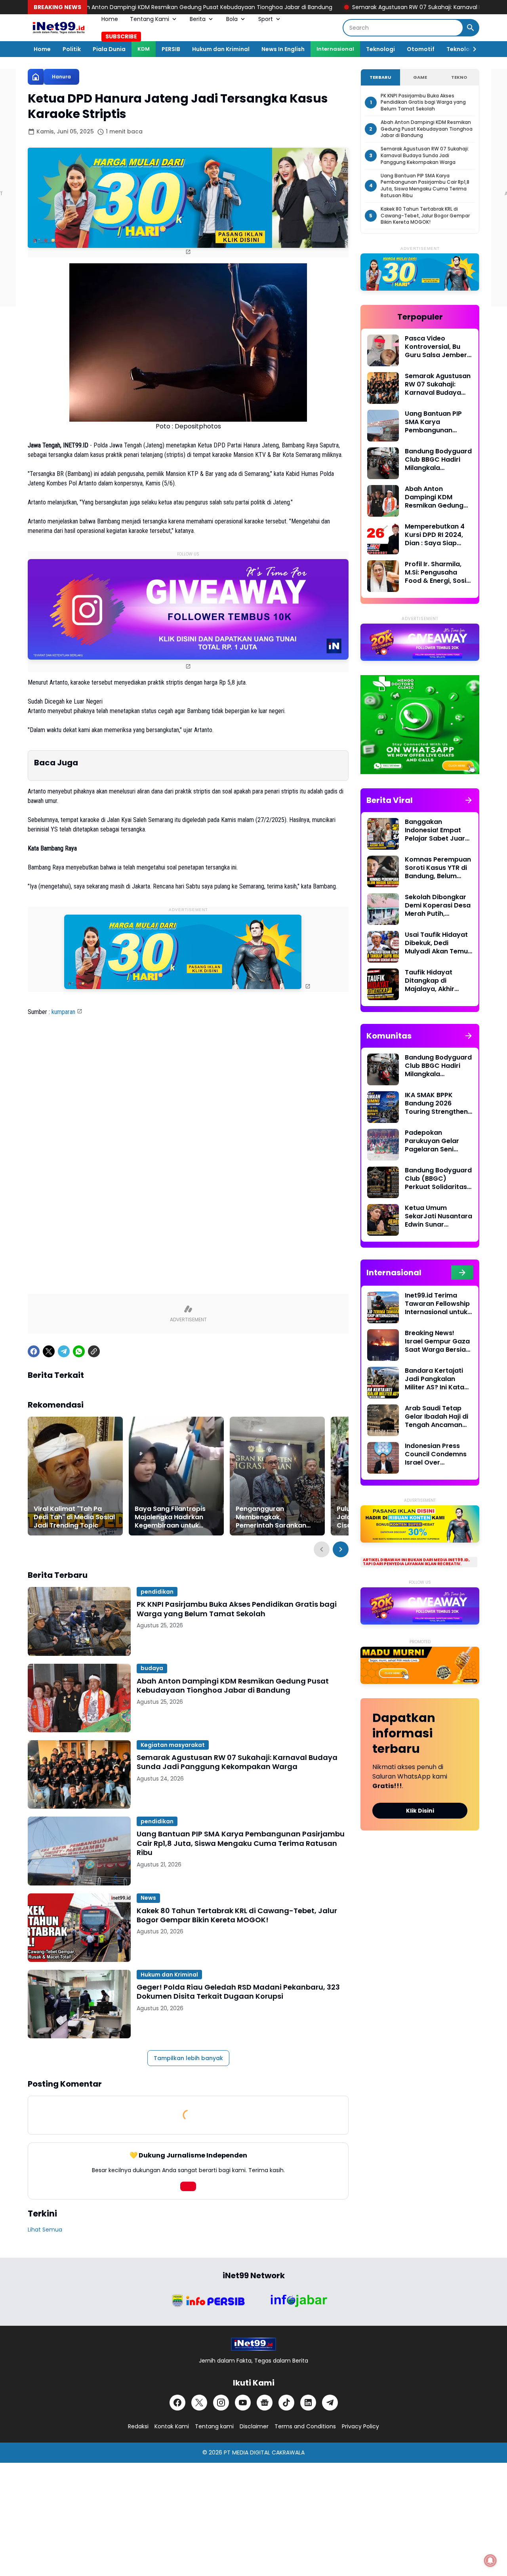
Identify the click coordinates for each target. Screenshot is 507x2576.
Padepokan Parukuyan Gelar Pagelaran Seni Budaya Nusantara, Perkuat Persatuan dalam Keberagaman (436, 1141)
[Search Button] (471, 28)
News (148, 1898)
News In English (283, 49)
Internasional (335, 49)
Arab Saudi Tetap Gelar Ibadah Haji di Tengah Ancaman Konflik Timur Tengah (436, 1417)
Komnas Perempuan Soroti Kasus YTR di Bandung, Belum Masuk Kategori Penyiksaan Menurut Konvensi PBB (438, 868)
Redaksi (138, 2426)
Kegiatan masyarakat (173, 1745)
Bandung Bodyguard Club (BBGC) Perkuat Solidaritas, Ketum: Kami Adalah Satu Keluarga (438, 1179)
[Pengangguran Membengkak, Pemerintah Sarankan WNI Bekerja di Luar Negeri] (277, 1476)
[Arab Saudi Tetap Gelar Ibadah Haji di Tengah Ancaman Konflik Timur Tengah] (383, 1420)
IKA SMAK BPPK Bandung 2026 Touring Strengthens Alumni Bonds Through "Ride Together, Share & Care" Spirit (438, 1103)
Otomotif (421, 49)
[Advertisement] (188, 1110)
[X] (49, 1351)
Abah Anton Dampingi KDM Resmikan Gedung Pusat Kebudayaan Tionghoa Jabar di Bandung (233, 1686)
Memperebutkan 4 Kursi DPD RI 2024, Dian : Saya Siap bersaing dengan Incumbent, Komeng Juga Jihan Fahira (437, 535)
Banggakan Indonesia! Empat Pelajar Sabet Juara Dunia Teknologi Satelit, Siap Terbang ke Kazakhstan (439, 830)
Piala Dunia (109, 49)
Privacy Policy (360, 2426)
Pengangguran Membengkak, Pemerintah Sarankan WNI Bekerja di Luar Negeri (271, 1517)
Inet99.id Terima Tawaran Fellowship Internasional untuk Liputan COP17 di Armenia (437, 1304)
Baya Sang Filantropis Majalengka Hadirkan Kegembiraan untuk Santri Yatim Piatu (170, 1517)
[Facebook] (34, 1351)
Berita (198, 19)
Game (420, 77)
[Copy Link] (94, 1351)
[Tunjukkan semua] (469, 800)
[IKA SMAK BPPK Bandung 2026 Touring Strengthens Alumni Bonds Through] (383, 1107)
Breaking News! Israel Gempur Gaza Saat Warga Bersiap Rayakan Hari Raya (437, 1341)
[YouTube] (243, 2403)
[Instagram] (221, 2403)
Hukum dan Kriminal (221, 49)
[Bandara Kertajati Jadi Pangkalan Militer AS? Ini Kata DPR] (383, 1383)
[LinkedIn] (308, 2403)
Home (110, 19)
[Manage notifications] (490, 2561)
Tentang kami (214, 2426)
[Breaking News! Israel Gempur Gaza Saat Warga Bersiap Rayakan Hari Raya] (383, 1345)
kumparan (63, 1012)
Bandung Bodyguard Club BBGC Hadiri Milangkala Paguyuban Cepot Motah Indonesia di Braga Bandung (438, 460)
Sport (266, 19)
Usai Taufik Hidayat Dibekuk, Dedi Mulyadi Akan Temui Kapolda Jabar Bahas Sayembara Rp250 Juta (437, 943)
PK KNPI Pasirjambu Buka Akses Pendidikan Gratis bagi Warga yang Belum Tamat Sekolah (237, 1609)
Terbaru (380, 77)
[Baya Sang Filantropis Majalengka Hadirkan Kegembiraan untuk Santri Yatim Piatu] (176, 1476)
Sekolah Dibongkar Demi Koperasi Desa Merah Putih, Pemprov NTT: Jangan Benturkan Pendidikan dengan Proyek (438, 906)
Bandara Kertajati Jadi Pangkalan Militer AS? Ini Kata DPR (435, 1379)
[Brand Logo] (208, 2301)
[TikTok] (286, 2403)
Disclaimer (254, 2426)
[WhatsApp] (79, 1351)
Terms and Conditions (305, 2426)
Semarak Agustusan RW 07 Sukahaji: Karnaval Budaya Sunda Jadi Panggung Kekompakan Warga (373, 7)
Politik (72, 49)
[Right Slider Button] (471, 49)
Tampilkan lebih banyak (188, 2058)
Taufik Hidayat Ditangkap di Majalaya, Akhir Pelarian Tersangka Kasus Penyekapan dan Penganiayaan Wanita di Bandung (436, 981)
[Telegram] (64, 1351)
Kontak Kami (172, 2426)
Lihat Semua (45, 2230)
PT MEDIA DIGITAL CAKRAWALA (264, 2452)
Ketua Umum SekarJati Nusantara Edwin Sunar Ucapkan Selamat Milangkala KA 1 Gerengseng (438, 1216)
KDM (144, 49)
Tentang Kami (150, 19)
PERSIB (171, 49)
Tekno (459, 77)
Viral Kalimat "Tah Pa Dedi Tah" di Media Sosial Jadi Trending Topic (74, 1517)
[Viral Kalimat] (75, 1476)
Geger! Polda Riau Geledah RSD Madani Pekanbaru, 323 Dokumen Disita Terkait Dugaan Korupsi (238, 1992)
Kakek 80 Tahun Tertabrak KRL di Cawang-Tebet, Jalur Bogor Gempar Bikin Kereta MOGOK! (237, 1915)
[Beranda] (36, 77)
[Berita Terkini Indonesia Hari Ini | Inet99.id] (59, 28)
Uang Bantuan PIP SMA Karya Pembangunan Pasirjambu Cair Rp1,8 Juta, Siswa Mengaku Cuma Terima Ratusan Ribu (241, 1843)
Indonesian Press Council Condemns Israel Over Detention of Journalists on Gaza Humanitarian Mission (437, 1454)
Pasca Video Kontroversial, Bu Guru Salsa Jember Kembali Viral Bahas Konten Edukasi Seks (438, 347)
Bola (232, 19)
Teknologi (380, 49)
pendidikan (157, 1592)
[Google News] (265, 2403)
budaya (152, 1668)
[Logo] (253, 2344)
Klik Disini (420, 1811)
